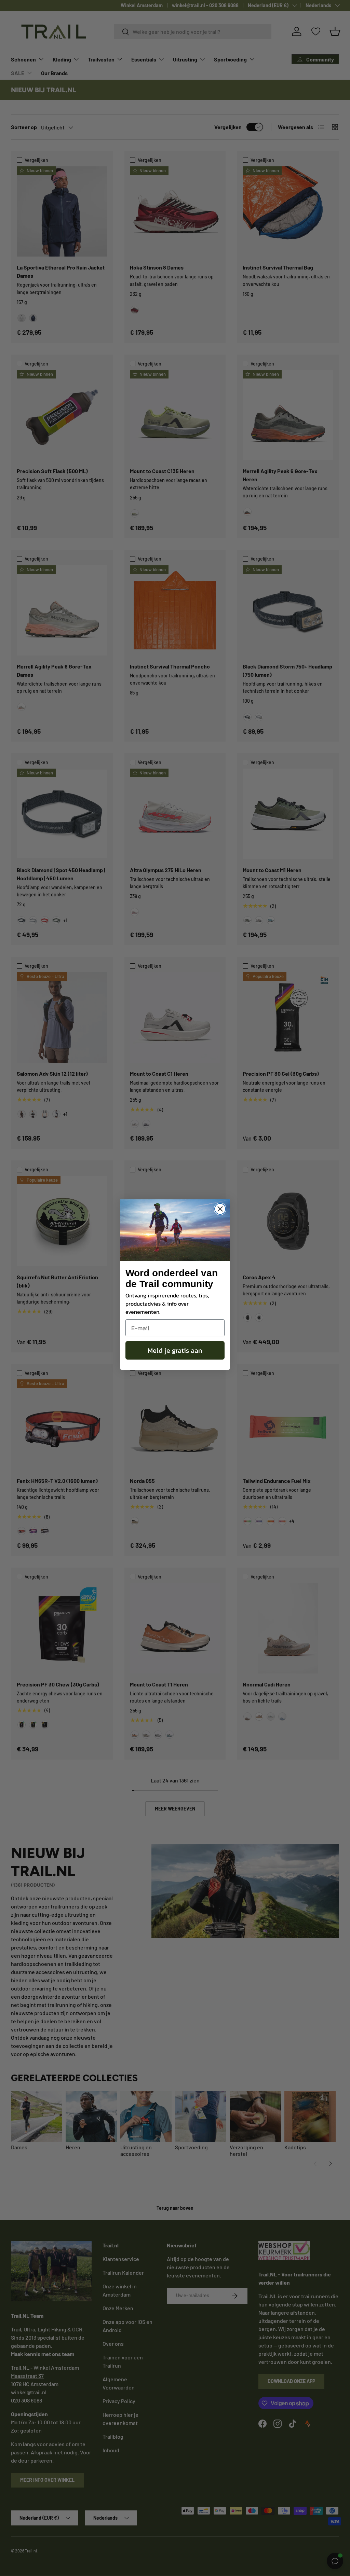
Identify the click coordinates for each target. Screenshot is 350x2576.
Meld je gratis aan (175, 1350)
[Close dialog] (220, 1209)
